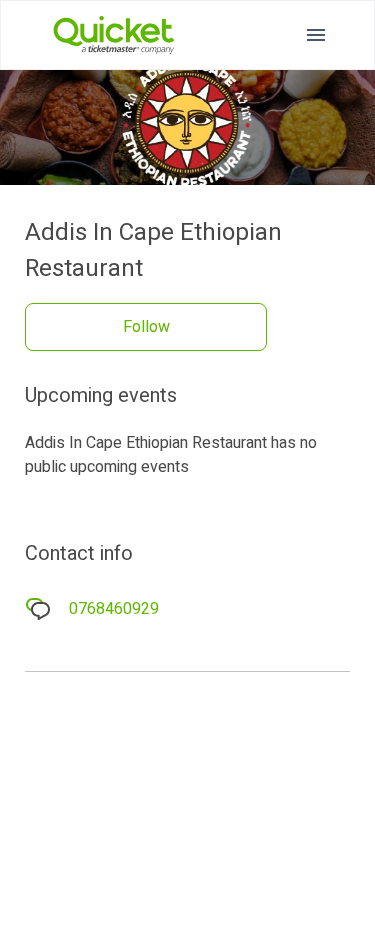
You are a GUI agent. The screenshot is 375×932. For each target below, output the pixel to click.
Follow (146, 327)
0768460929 (114, 609)
